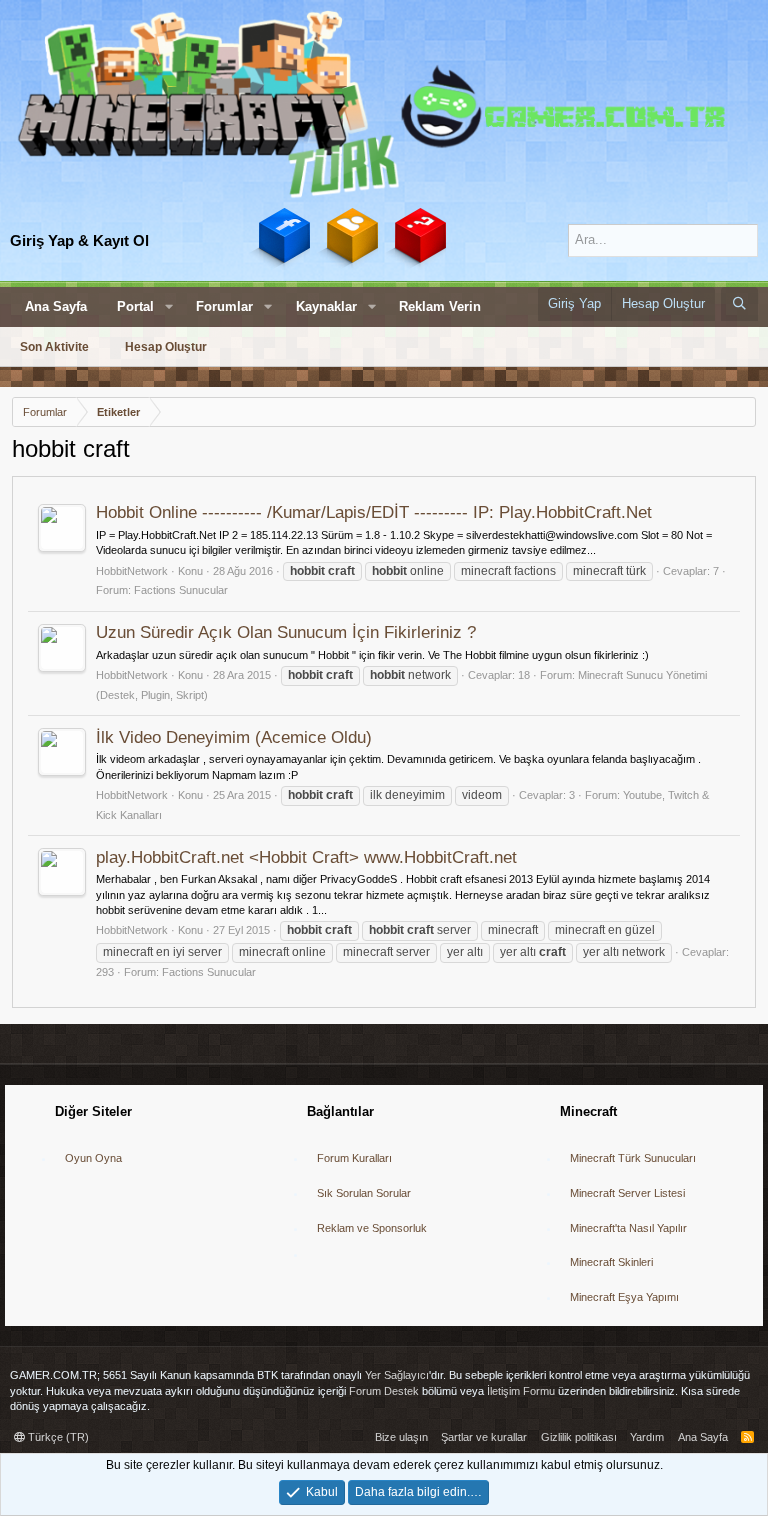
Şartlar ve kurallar (484, 1437)
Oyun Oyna (93, 1158)
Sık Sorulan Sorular (364, 1193)
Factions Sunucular (181, 590)
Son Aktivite (54, 347)
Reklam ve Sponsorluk (372, 1228)
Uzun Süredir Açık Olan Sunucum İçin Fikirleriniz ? (286, 632)
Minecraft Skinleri (611, 1262)
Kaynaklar (326, 306)
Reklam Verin (440, 306)
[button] (169, 307)
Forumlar (224, 306)
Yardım (647, 1437)
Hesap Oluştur (166, 347)
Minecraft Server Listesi (627, 1193)
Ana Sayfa (56, 306)
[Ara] (739, 304)
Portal (135, 306)
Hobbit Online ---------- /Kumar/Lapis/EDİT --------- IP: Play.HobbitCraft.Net (374, 512)
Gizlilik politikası (579, 1437)
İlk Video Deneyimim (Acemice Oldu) (234, 737)
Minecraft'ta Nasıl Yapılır (628, 1228)
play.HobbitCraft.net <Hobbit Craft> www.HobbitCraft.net (306, 857)
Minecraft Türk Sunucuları (633, 1158)
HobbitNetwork (132, 571)
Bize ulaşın (401, 1437)
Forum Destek (384, 1391)
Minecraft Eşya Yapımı (624, 1297)
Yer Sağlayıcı (397, 1375)
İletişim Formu (521, 1391)
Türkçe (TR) (57, 1437)
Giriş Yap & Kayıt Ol (79, 240)
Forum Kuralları (354, 1158)
